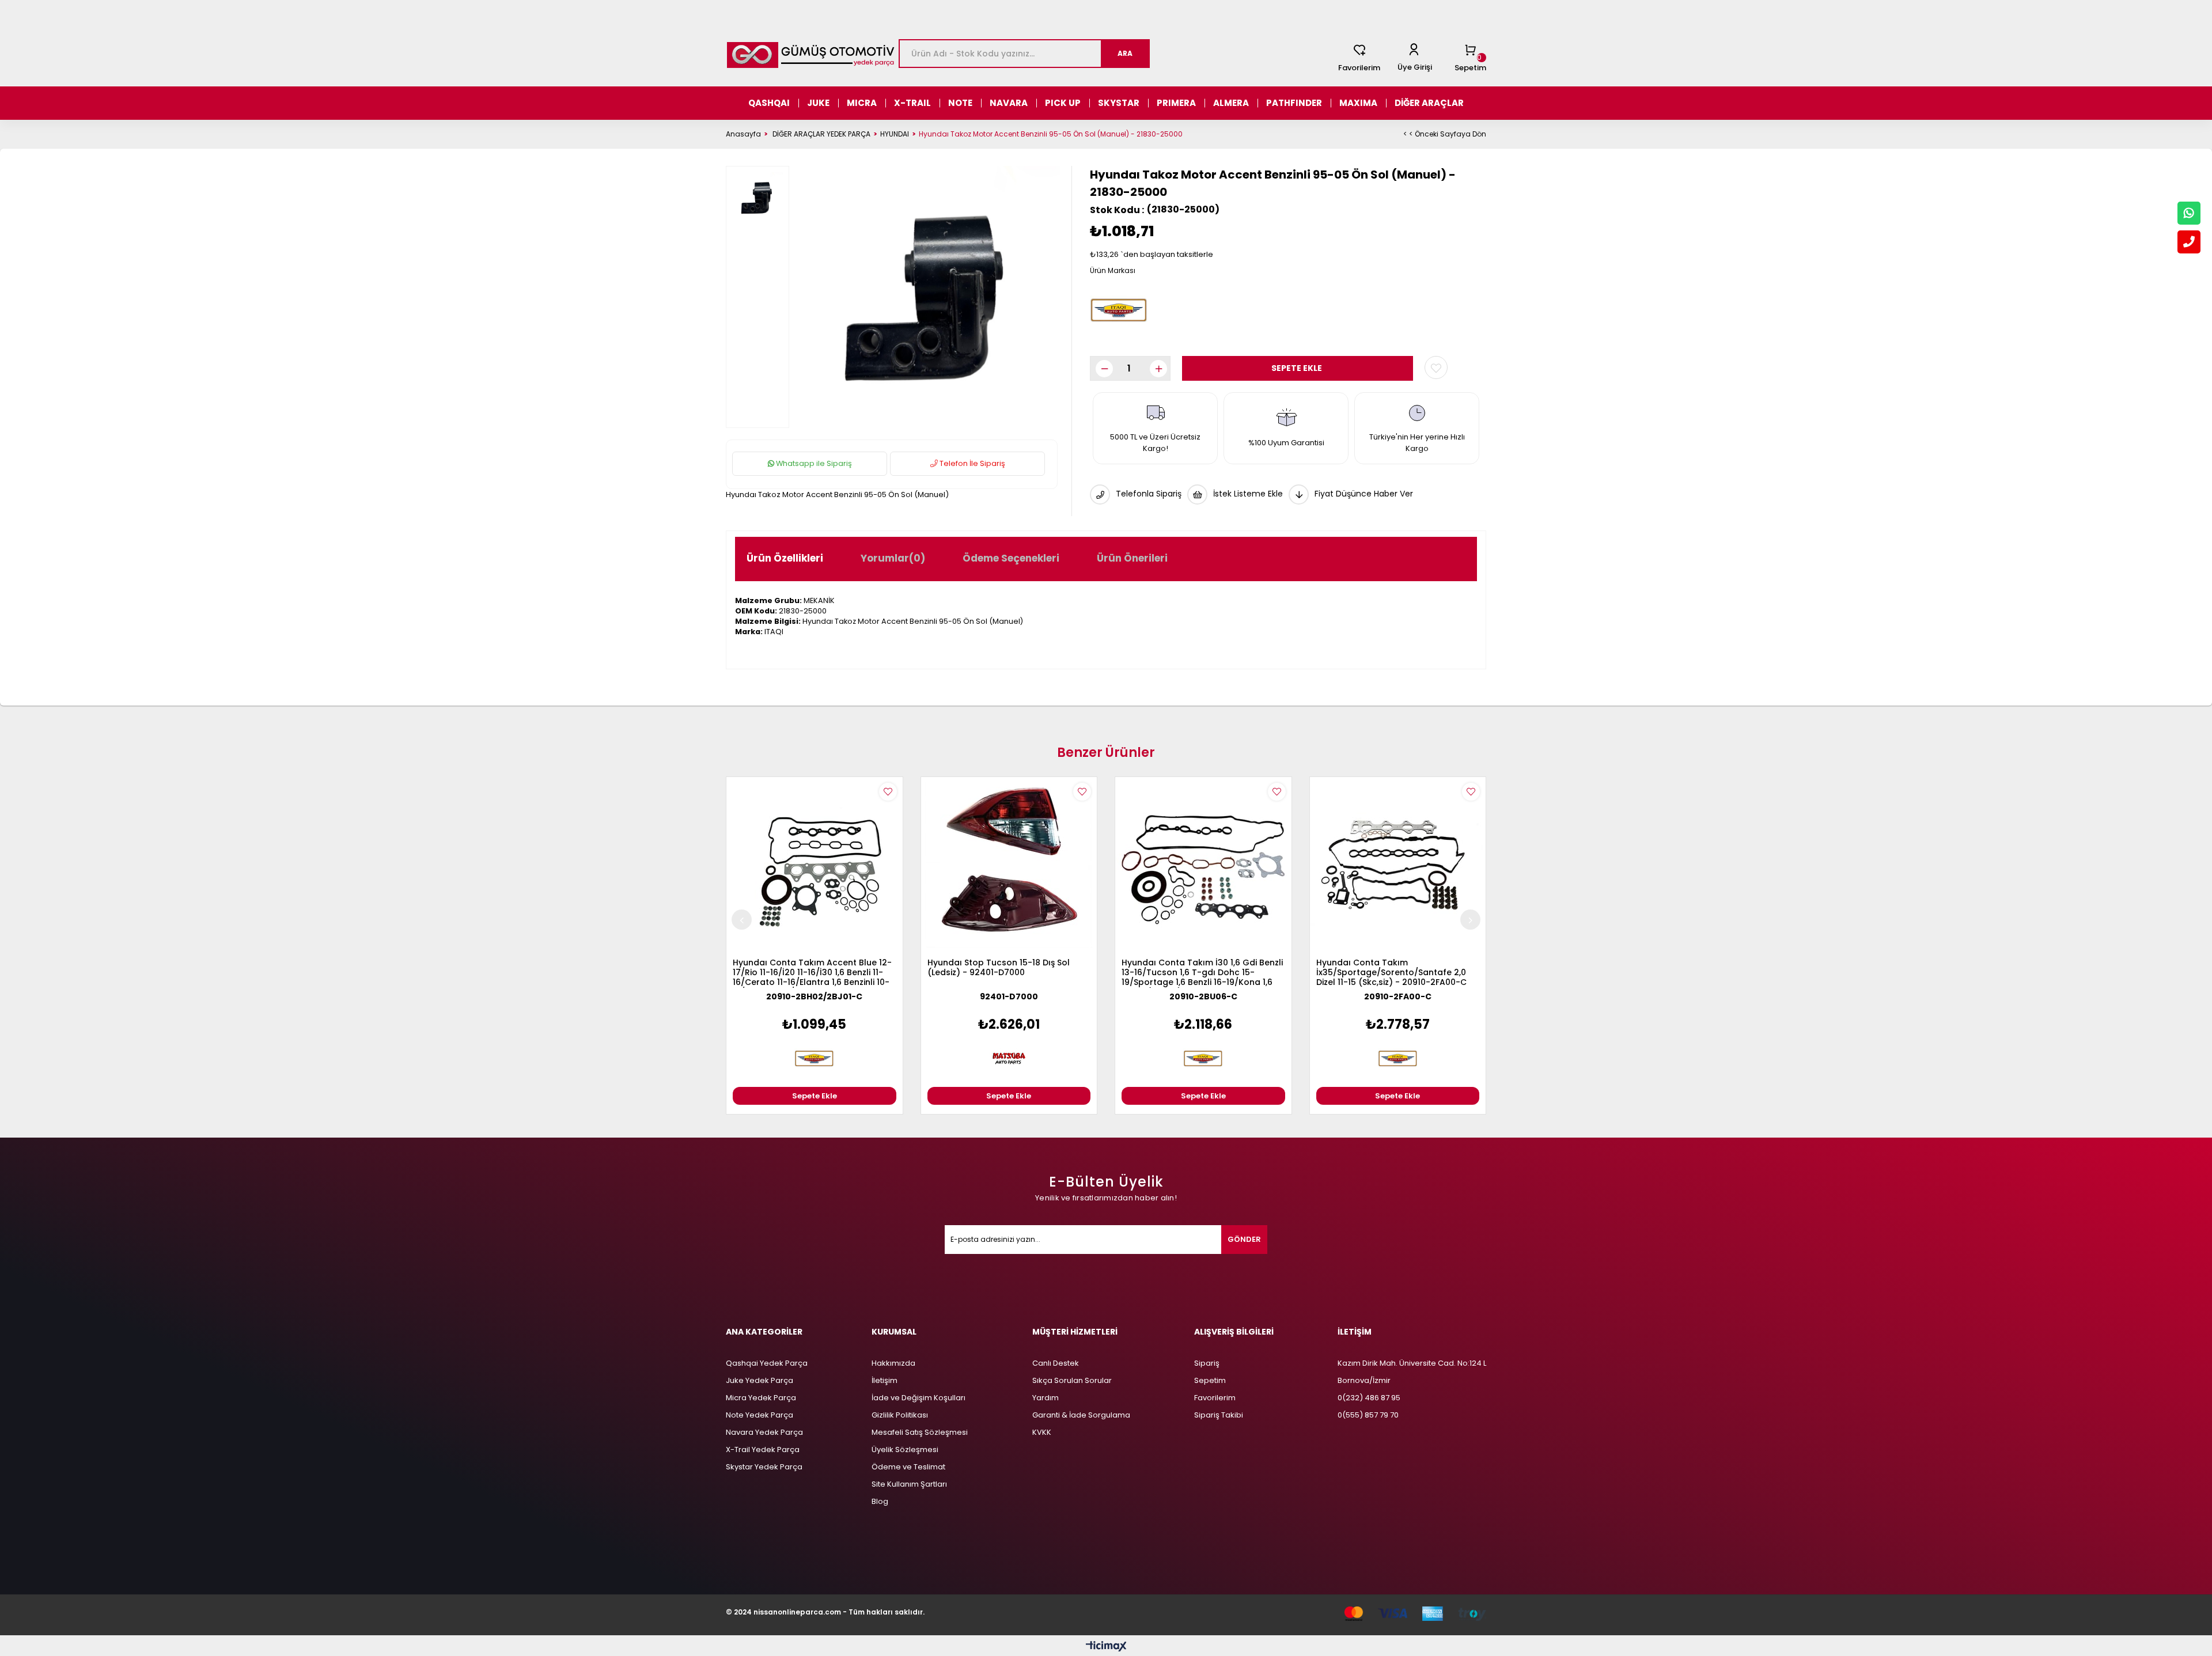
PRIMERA (1176, 103)
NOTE (960, 103)
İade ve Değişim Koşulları (918, 1398)
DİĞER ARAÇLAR (1429, 103)
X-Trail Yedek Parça (763, 1450)
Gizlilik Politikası (900, 1415)
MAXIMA (1358, 103)
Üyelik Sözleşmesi (905, 1450)
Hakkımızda (893, 1363)
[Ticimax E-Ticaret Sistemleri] (1106, 1647)
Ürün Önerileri (1132, 558)
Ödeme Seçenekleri (1011, 558)
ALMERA (1231, 103)
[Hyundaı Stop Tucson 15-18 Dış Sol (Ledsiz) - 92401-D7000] (1009, 865)
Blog (880, 1501)
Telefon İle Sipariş (971, 463)
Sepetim (1210, 1380)
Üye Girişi (1415, 67)
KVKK (1042, 1432)
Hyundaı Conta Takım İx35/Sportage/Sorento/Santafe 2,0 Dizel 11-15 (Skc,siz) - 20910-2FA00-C (1391, 973)
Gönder (1244, 1239)
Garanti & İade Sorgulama (1081, 1415)
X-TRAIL (912, 103)
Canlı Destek (1056, 1363)
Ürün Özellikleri (785, 558)
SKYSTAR (1119, 103)
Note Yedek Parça (760, 1415)
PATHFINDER (1294, 103)
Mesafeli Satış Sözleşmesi (920, 1432)
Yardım (1046, 1398)
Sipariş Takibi (1219, 1415)
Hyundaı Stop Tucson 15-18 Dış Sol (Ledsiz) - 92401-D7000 (999, 968)
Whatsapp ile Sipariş (813, 463)
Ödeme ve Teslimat (908, 1467)
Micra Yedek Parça (761, 1398)
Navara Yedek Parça (764, 1432)
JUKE (818, 103)
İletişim (885, 1380)
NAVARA (1009, 103)
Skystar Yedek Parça (764, 1467)
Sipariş (1207, 1363)
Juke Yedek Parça (760, 1380)
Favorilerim (1359, 68)
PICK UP (1063, 103)
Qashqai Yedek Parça (767, 1363)
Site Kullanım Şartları (909, 1484)
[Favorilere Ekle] (1436, 367)
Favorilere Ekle (888, 792)
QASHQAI (769, 103)
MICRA (862, 103)
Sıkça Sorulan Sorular (1072, 1380)
